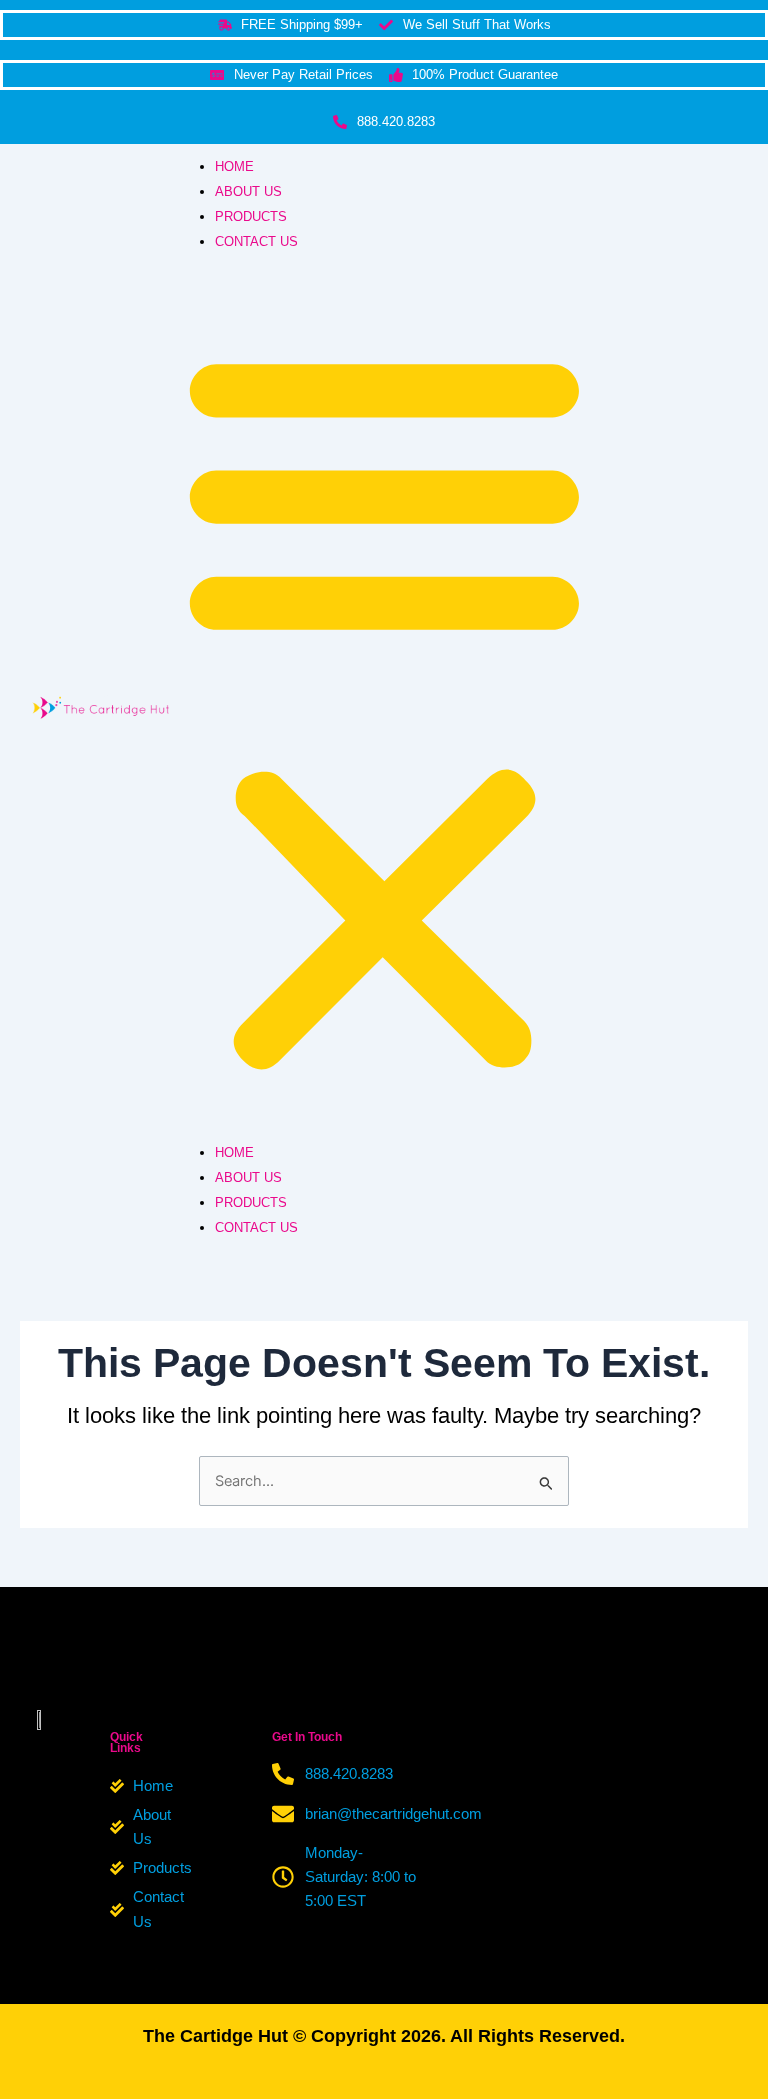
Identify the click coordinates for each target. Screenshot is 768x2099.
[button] (384, 708)
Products (251, 216)
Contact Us (256, 241)
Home (234, 166)
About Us (248, 191)
